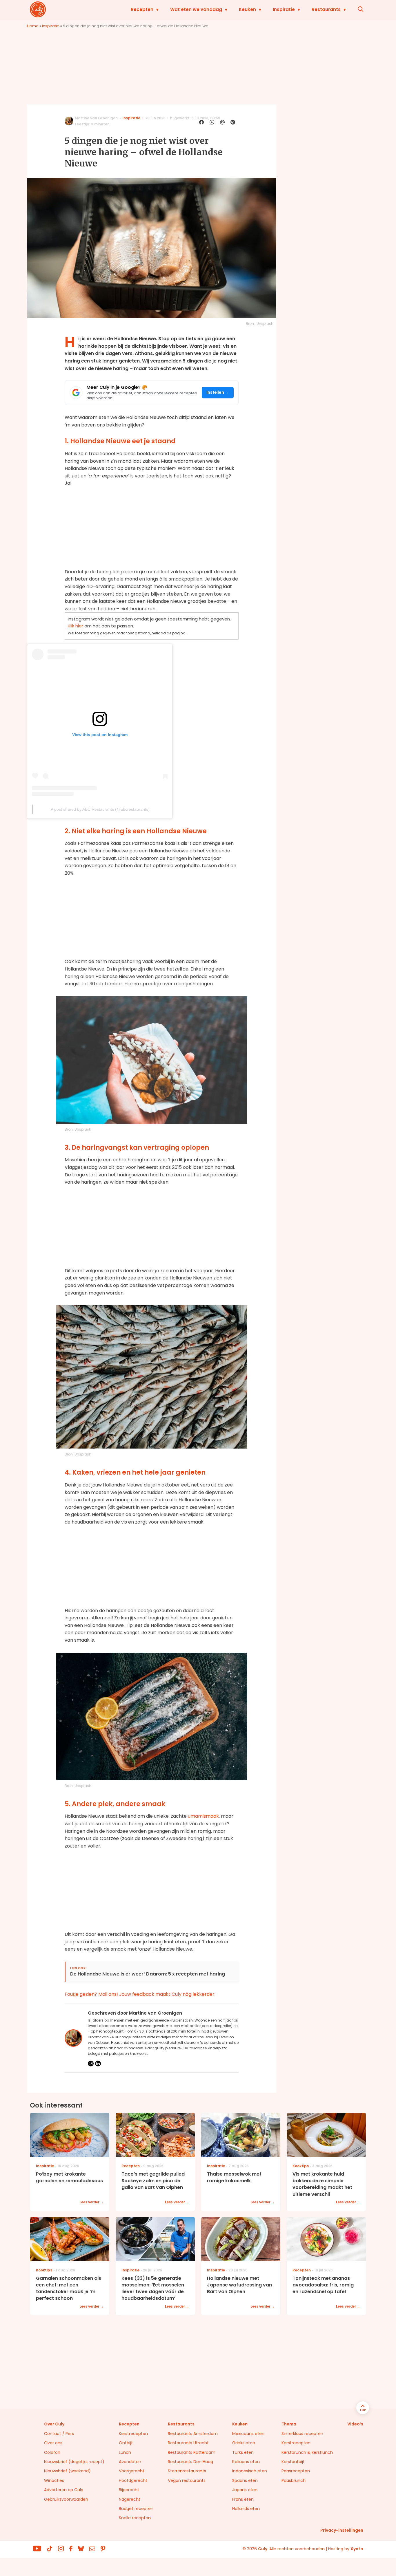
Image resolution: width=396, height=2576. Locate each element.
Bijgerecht (129, 2490)
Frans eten (243, 2499)
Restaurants (326, 9)
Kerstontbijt (293, 2462)
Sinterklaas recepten (302, 2434)
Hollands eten (246, 2509)
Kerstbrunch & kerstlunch (307, 2452)
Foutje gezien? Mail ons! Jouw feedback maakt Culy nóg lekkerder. (140, 1994)
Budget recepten (136, 2509)
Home (33, 26)
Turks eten (243, 2452)
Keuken (247, 9)
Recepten (142, 9)
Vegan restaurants (187, 2480)
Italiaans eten (246, 2462)
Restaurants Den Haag (190, 2462)
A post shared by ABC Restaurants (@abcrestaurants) (100, 809)
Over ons (53, 2443)
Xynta (357, 2549)
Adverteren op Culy (64, 2490)
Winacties (54, 2480)
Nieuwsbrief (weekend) (67, 2471)
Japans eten (245, 2490)
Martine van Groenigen (96, 118)
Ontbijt (126, 2443)
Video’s (355, 2424)
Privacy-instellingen (342, 2530)
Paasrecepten (296, 2471)
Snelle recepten (135, 2518)
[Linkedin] (98, 2064)
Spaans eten (245, 2480)
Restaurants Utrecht (188, 2443)
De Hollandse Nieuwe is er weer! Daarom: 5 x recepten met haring (148, 1974)
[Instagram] (91, 2064)
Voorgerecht (132, 2471)
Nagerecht (130, 2499)
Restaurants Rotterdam (192, 2452)
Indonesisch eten (250, 2471)
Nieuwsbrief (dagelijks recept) (74, 2462)
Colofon (52, 2452)
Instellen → (218, 392)
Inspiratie (284, 9)
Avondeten (130, 2462)
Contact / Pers (59, 2434)
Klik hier (76, 626)
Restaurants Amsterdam (193, 2434)
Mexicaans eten (248, 2434)
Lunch (125, 2452)
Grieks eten (244, 2443)
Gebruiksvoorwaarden (66, 2499)
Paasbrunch (294, 2480)
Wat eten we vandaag (196, 9)
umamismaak (203, 1816)
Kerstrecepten (133, 2434)
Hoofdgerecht (133, 2480)
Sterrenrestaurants (187, 2471)
